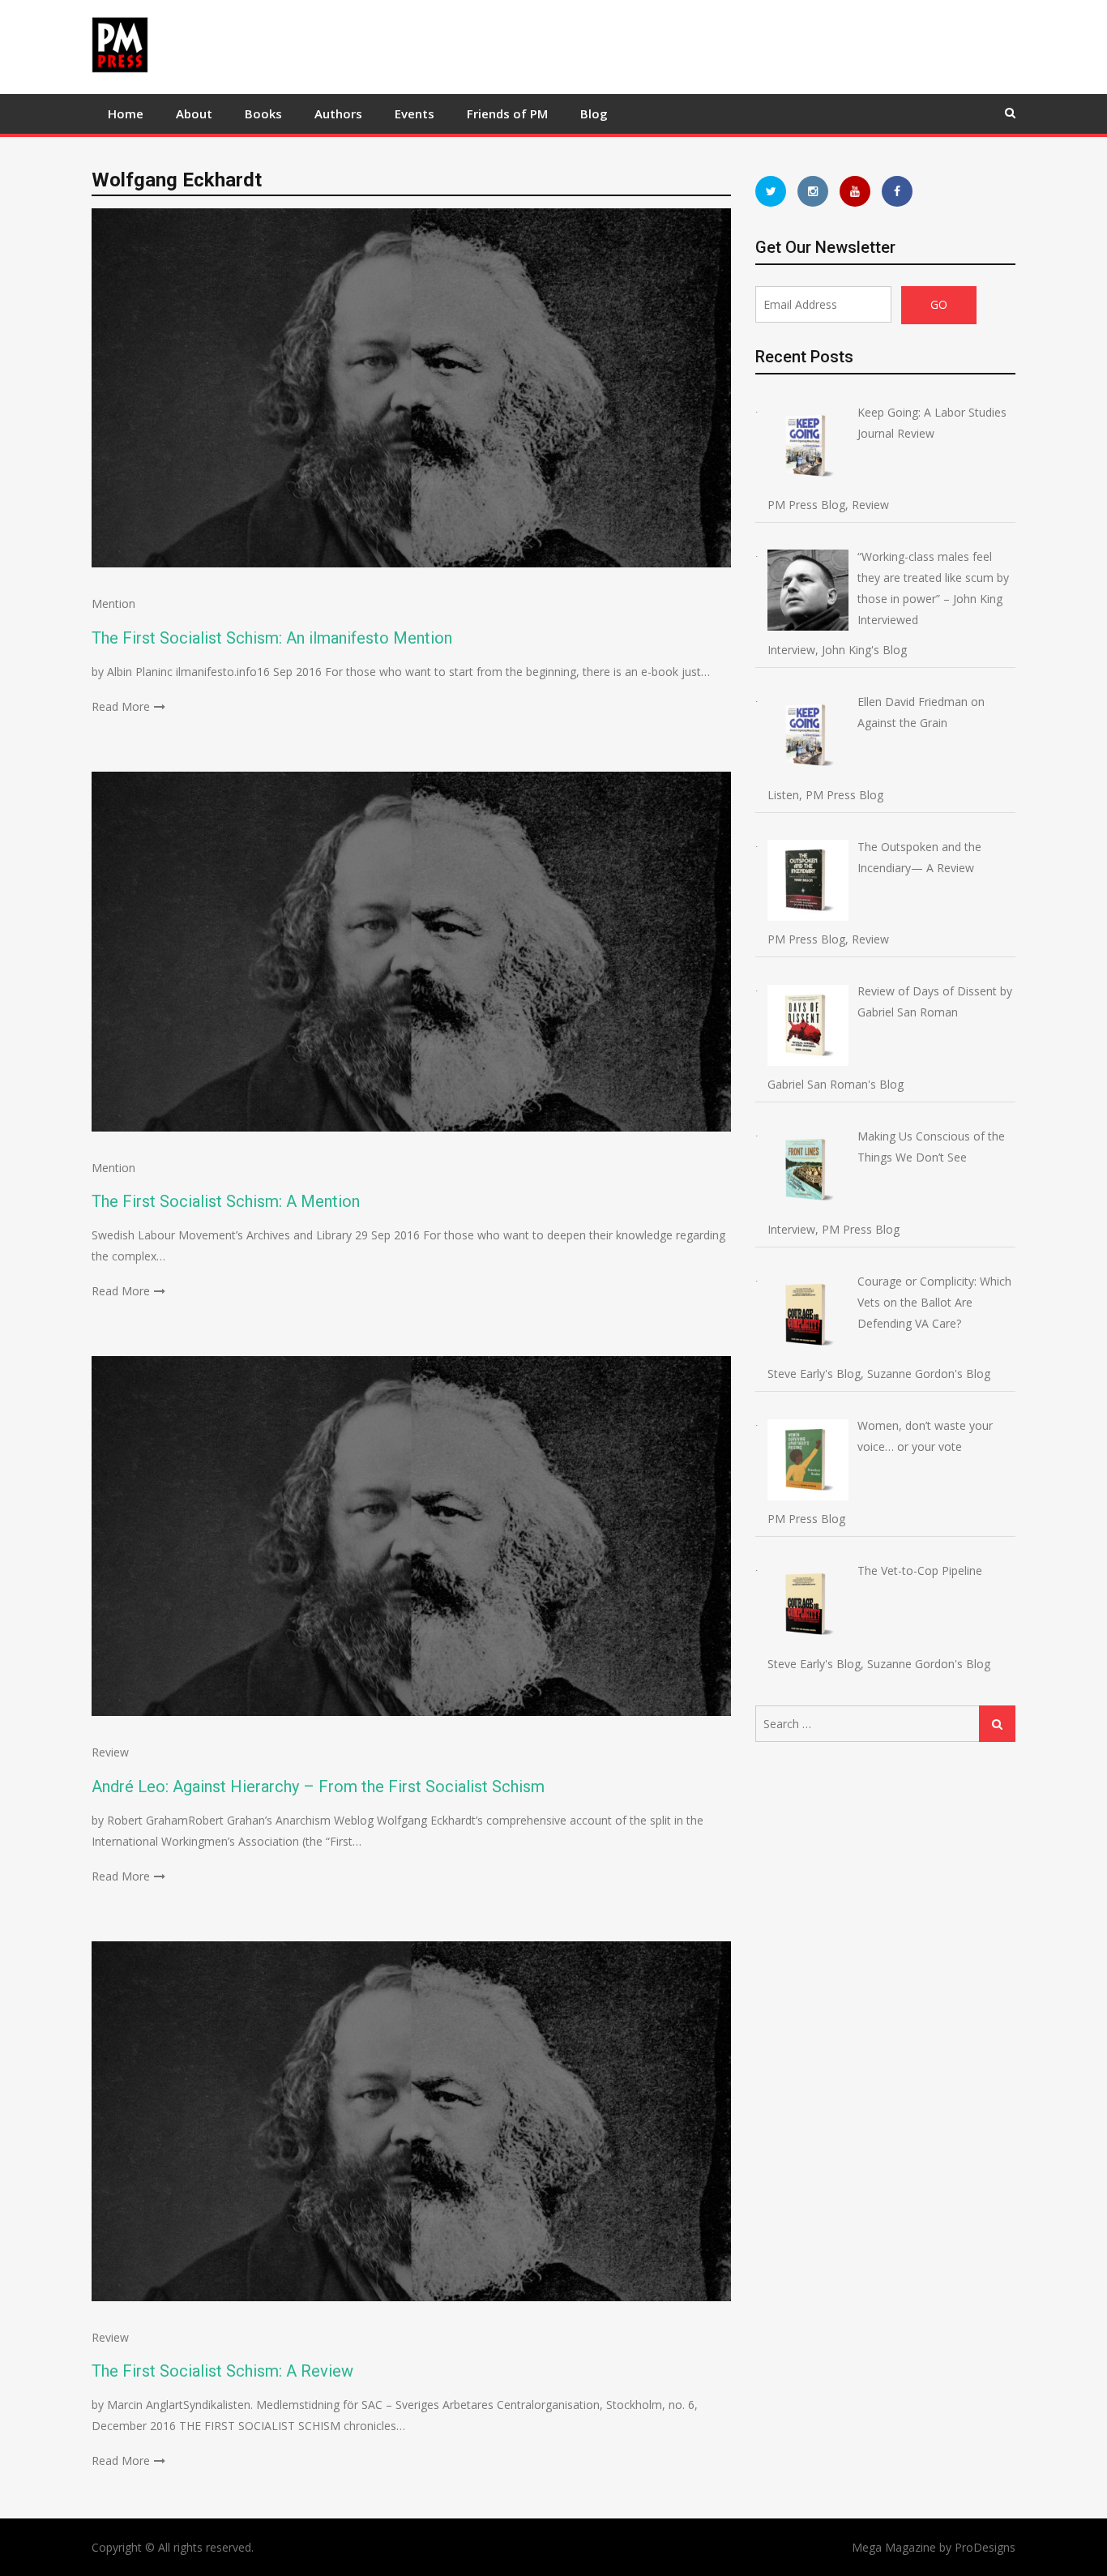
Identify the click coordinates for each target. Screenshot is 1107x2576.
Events (415, 113)
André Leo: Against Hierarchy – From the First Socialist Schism (318, 1787)
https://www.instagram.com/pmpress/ (813, 191)
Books (263, 113)
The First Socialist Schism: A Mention (226, 1201)
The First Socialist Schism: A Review (222, 2371)
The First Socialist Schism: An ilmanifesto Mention (272, 638)
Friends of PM (507, 113)
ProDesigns (985, 2547)
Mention (113, 603)
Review (110, 1752)
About (194, 113)
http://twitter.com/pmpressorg (771, 191)
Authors (338, 113)
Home (126, 113)
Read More (121, 706)
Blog (594, 113)
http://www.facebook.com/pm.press (897, 191)
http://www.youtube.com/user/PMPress (855, 191)
